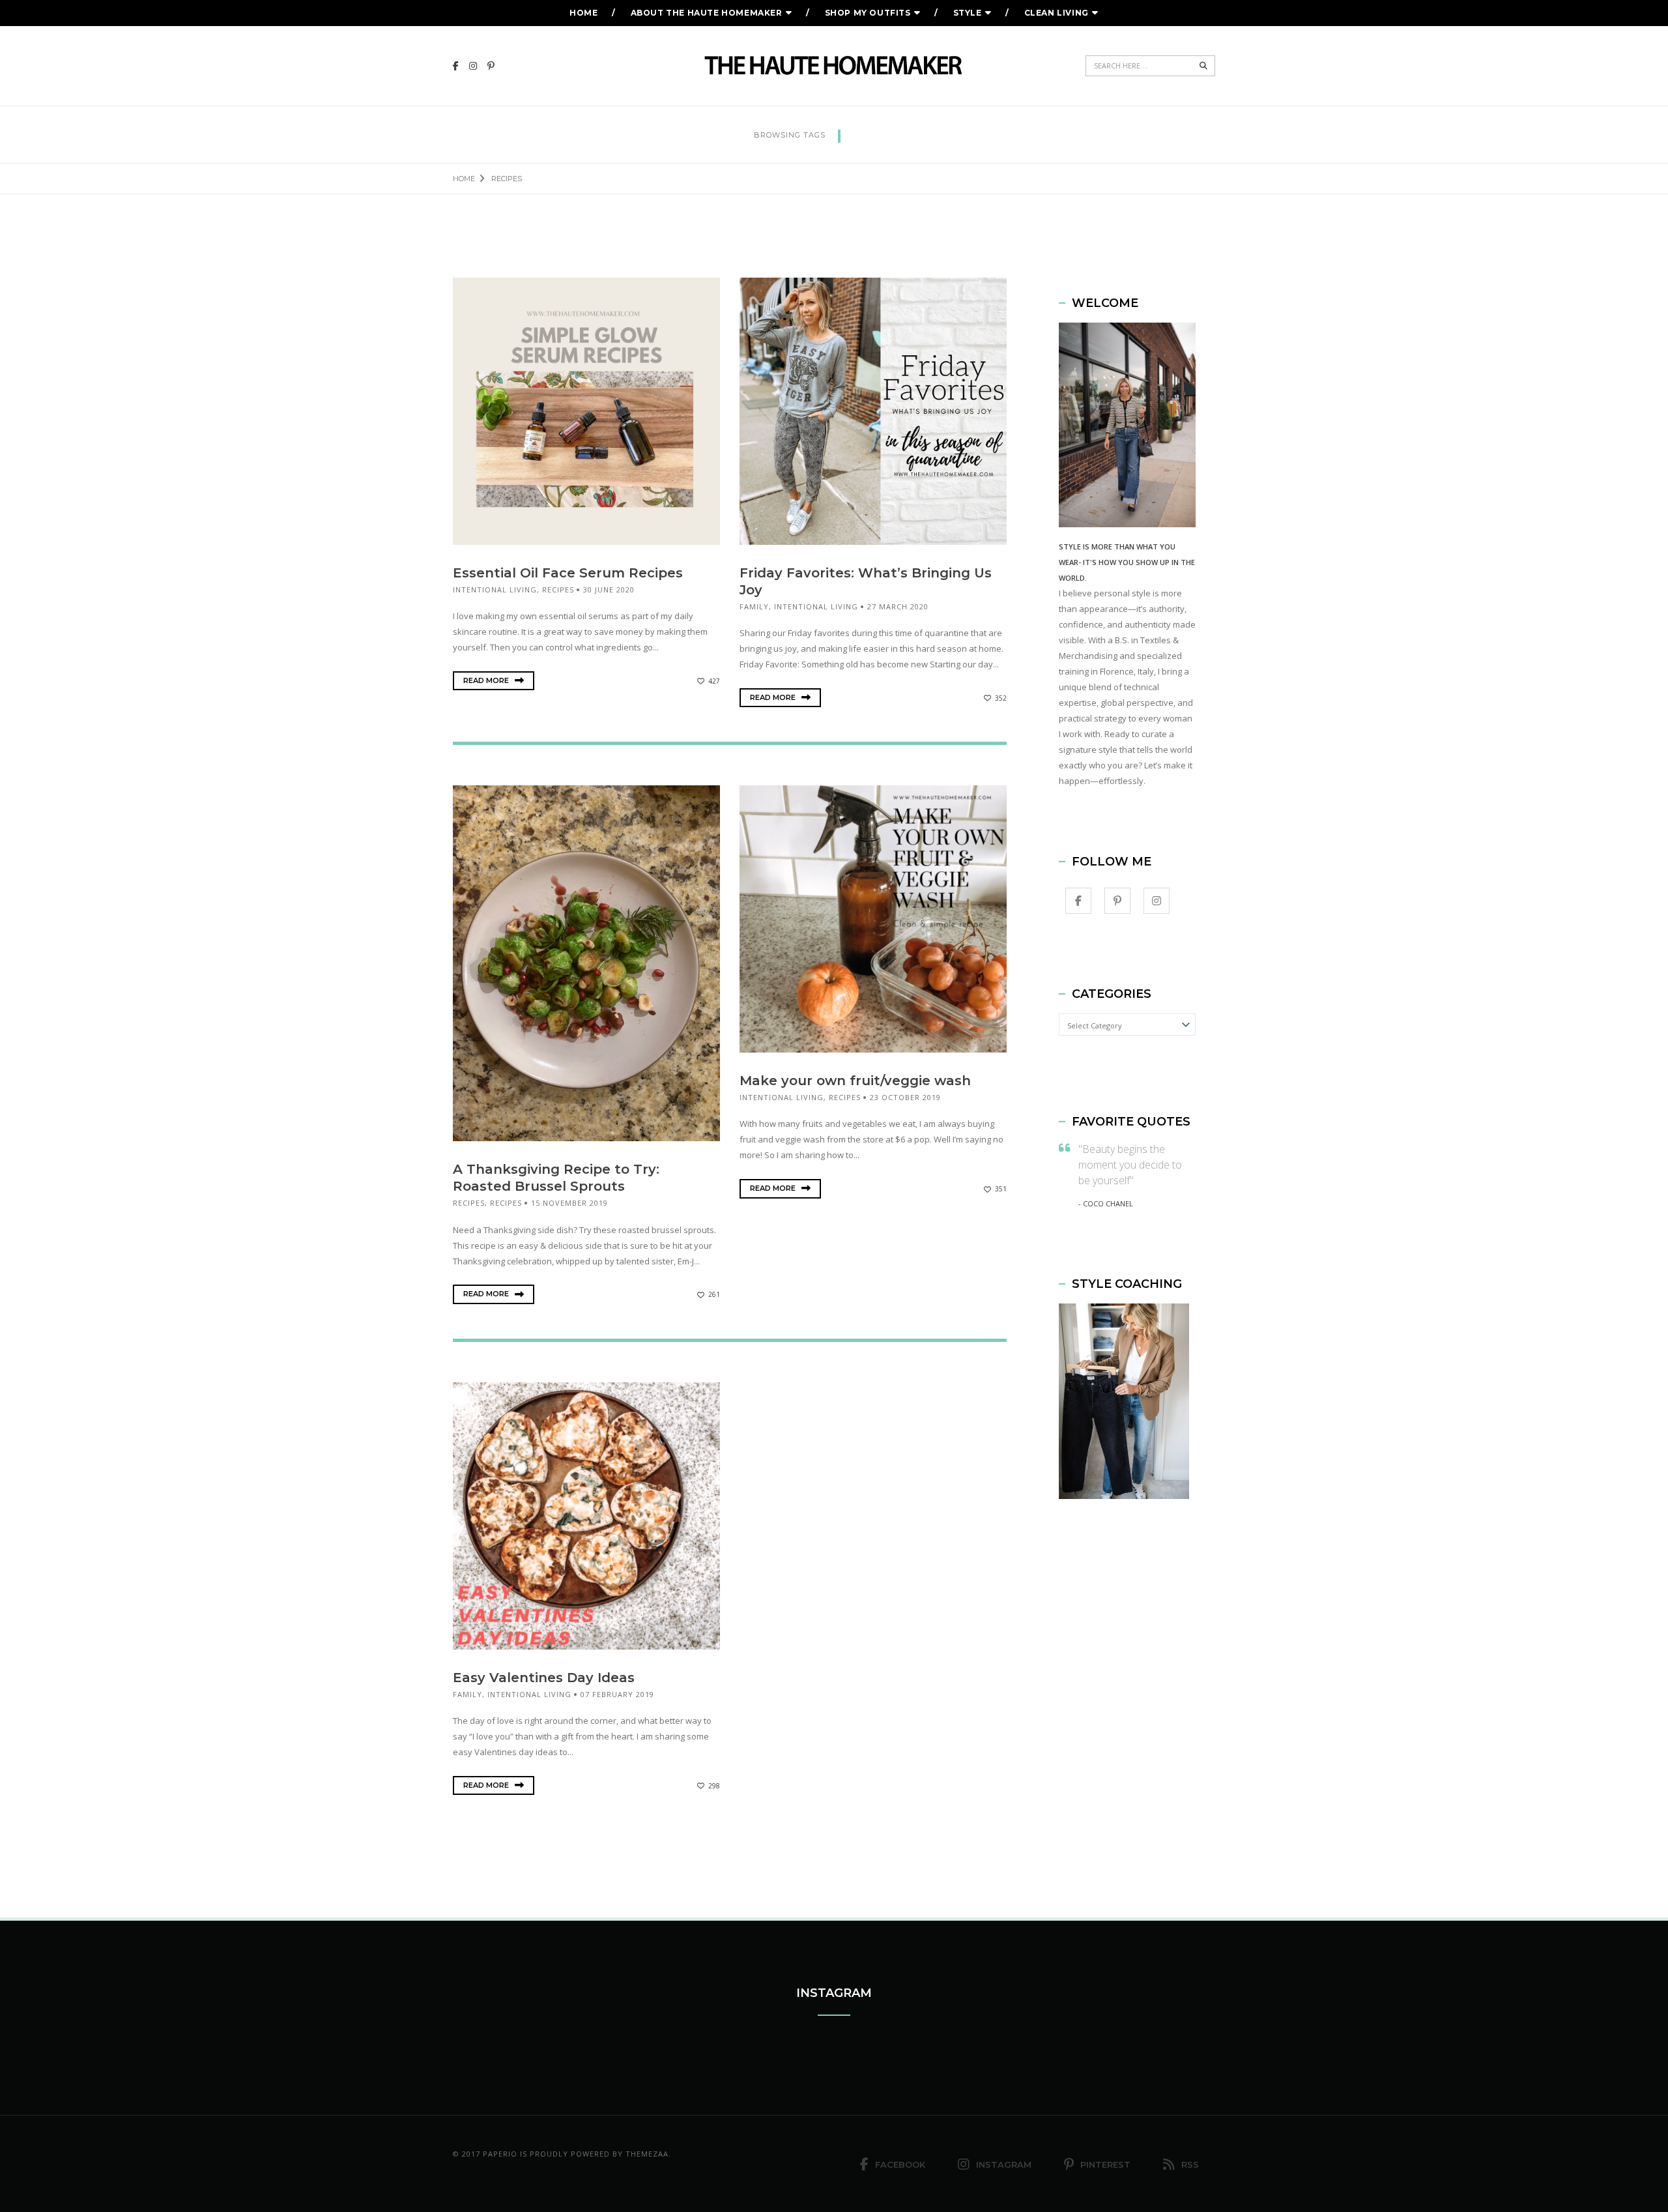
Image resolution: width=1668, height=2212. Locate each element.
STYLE (968, 13)
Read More (487, 680)
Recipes (558, 589)
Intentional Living (495, 589)
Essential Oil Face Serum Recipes (568, 573)
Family (754, 606)
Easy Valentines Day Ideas (544, 1678)
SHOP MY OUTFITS (868, 13)
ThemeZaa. (648, 2154)
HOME (583, 13)
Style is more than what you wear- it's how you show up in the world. (1127, 562)
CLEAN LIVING (1057, 13)
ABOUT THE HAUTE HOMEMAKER (707, 13)
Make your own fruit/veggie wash (855, 1081)
